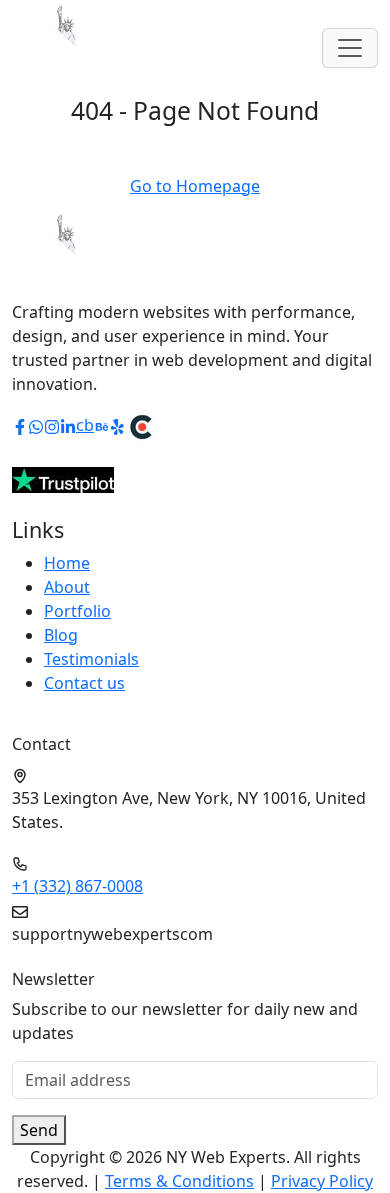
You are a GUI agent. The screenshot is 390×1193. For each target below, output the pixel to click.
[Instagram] (52, 425)
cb (85, 425)
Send (39, 1130)
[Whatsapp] (36, 425)
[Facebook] (20, 425)
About (67, 587)
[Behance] (102, 425)
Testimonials (91, 659)
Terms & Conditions (179, 1181)
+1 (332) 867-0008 (77, 886)
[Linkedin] (68, 425)
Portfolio (77, 611)
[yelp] (118, 425)
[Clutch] (141, 425)
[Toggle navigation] (350, 48)
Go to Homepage (195, 186)
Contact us (84, 683)
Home (67, 563)
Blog (61, 635)
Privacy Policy (322, 1181)
